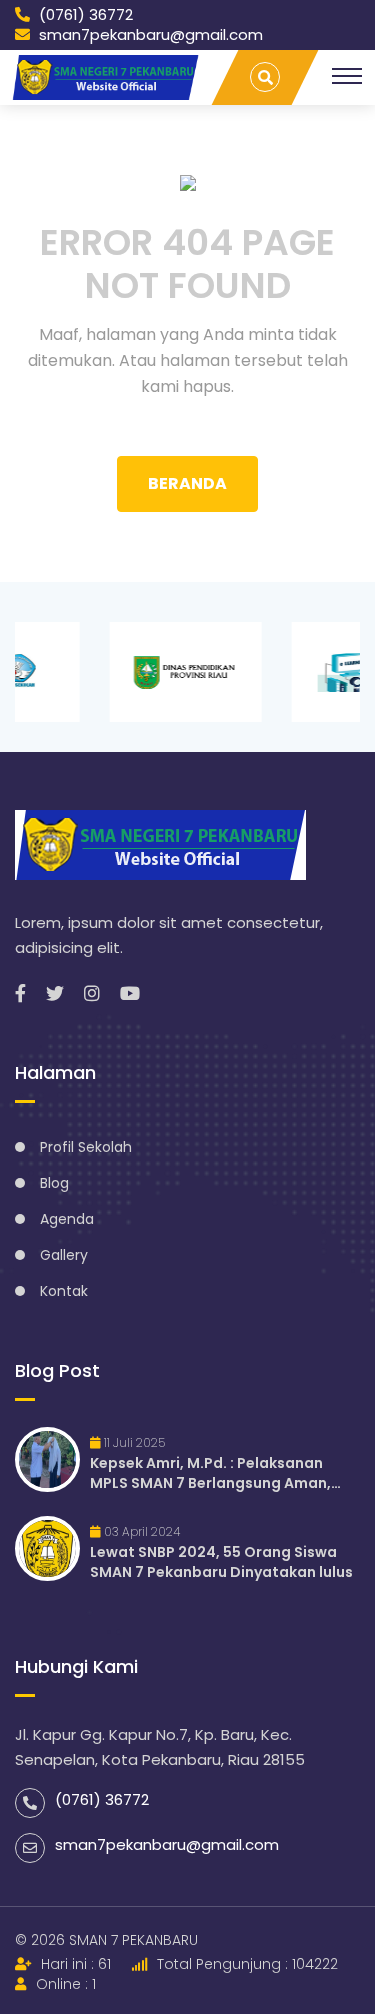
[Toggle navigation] (347, 76)
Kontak (64, 1291)
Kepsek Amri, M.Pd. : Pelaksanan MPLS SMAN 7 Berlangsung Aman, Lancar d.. (210, 1473)
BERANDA (187, 483)
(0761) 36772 (84, 15)
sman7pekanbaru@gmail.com (149, 35)
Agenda (67, 1219)
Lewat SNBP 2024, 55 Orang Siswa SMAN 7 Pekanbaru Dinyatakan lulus (221, 1562)
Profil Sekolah (86, 1147)
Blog (54, 1183)
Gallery (64, 1255)
